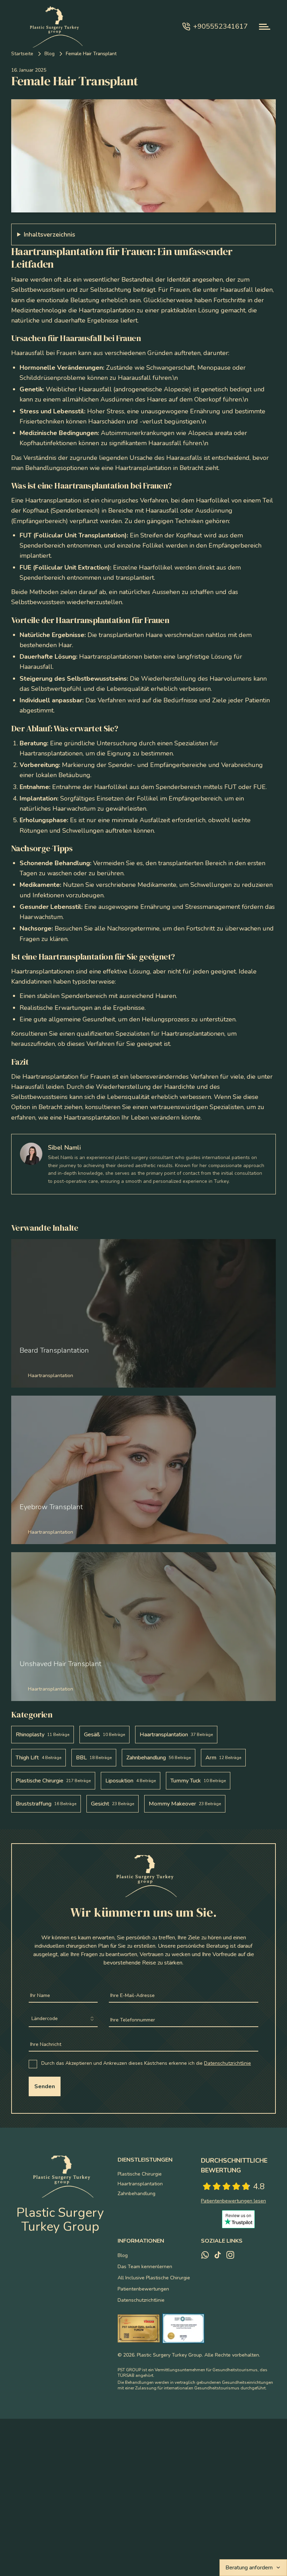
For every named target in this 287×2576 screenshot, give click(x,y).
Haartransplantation (140, 2184)
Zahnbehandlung (136, 2194)
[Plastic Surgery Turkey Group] (53, 27)
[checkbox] (33, 2064)
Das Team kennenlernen (145, 2267)
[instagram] (230, 2255)
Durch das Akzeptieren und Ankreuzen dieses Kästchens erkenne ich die (146, 2063)
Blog (50, 54)
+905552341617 (220, 26)
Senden (45, 2086)
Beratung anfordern (249, 2568)
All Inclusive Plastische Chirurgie (154, 2278)
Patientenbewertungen (143, 2289)
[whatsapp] (205, 2255)
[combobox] (63, 2019)
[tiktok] (218, 2255)
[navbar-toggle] (265, 27)
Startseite (22, 54)
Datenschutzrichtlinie (227, 2063)
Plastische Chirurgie (140, 2174)
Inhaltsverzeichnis (50, 234)
